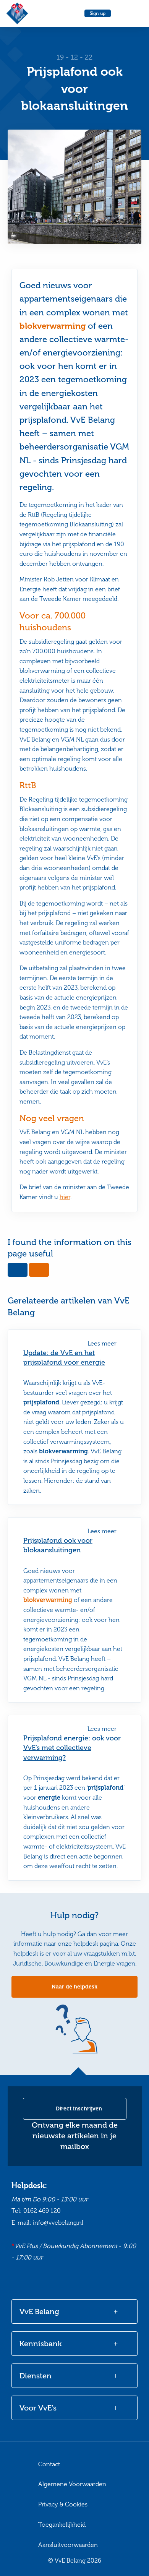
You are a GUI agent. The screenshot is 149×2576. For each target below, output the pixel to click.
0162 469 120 (42, 2211)
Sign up (98, 13)
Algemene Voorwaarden (72, 2484)
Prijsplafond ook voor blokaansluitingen (58, 1545)
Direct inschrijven (78, 2109)
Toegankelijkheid (62, 2525)
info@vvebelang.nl (58, 2223)
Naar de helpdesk (74, 1987)
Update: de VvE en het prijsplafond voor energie (64, 1358)
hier (65, 1197)
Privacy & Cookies (63, 2504)
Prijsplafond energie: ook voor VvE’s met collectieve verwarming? (72, 1748)
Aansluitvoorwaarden (68, 2545)
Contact (49, 2464)
